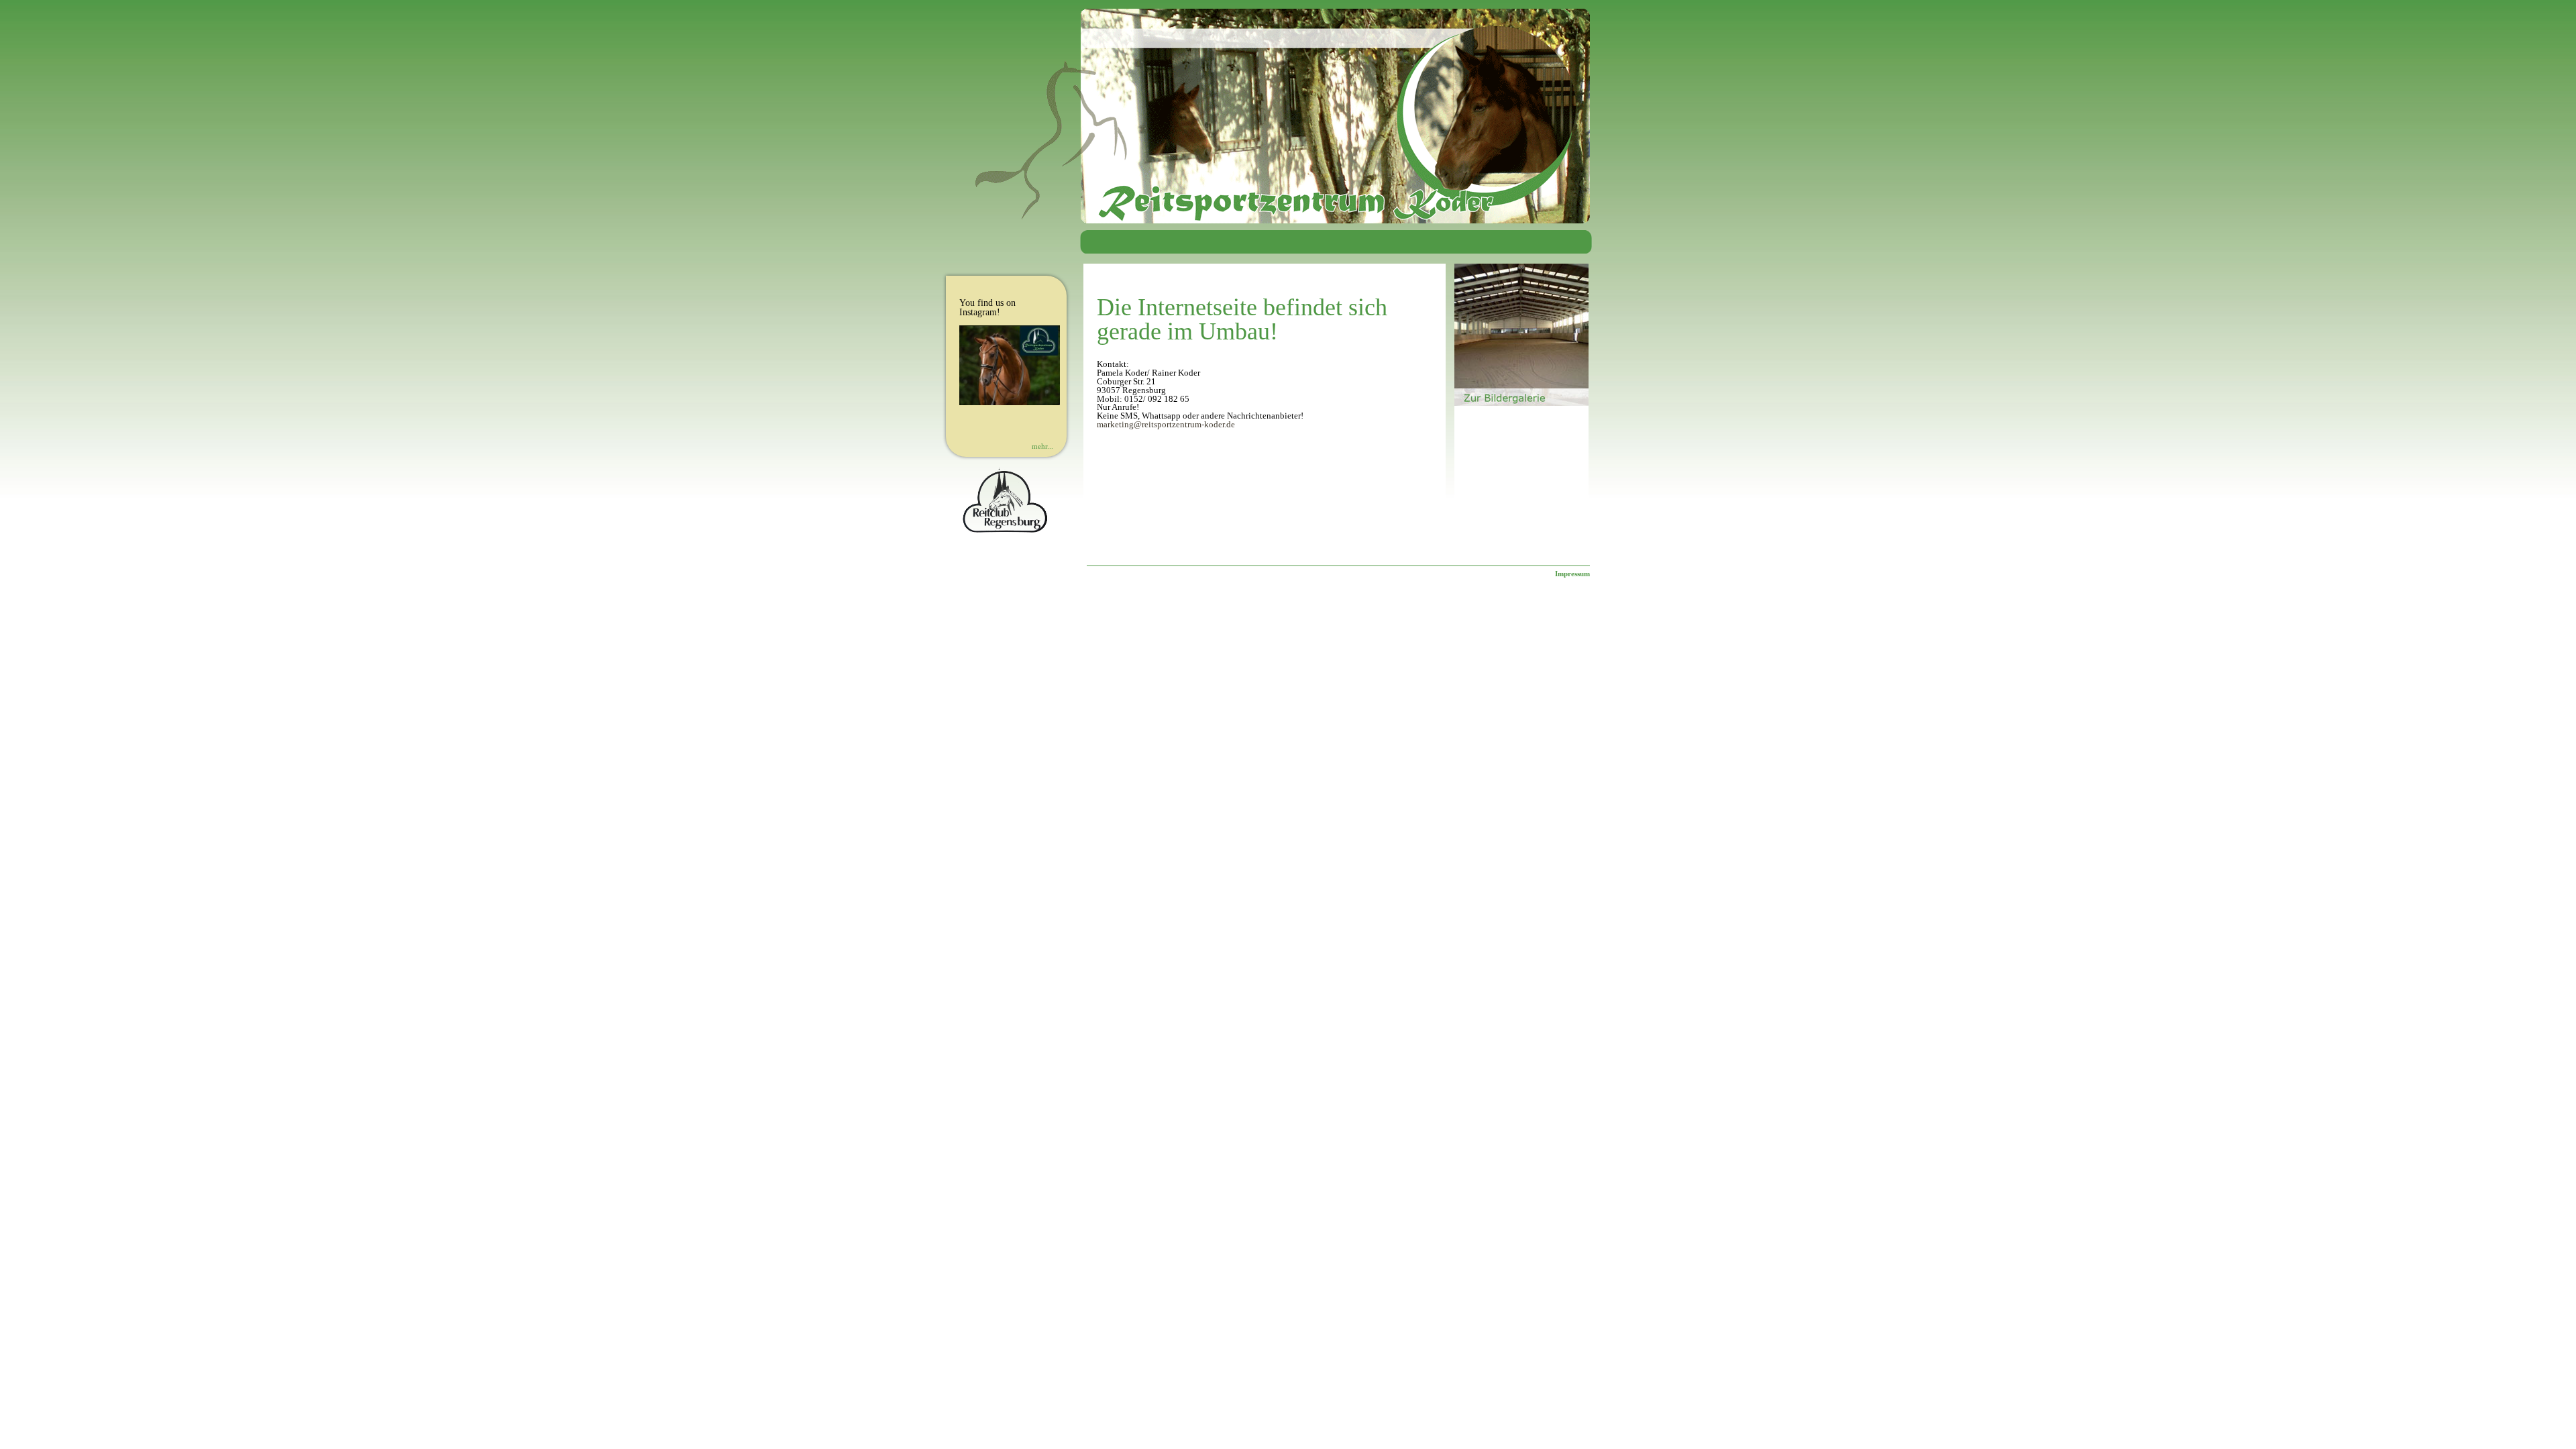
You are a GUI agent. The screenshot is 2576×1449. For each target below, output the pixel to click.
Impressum (1572, 574)
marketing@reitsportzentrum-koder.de (1166, 425)
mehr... (1042, 446)
